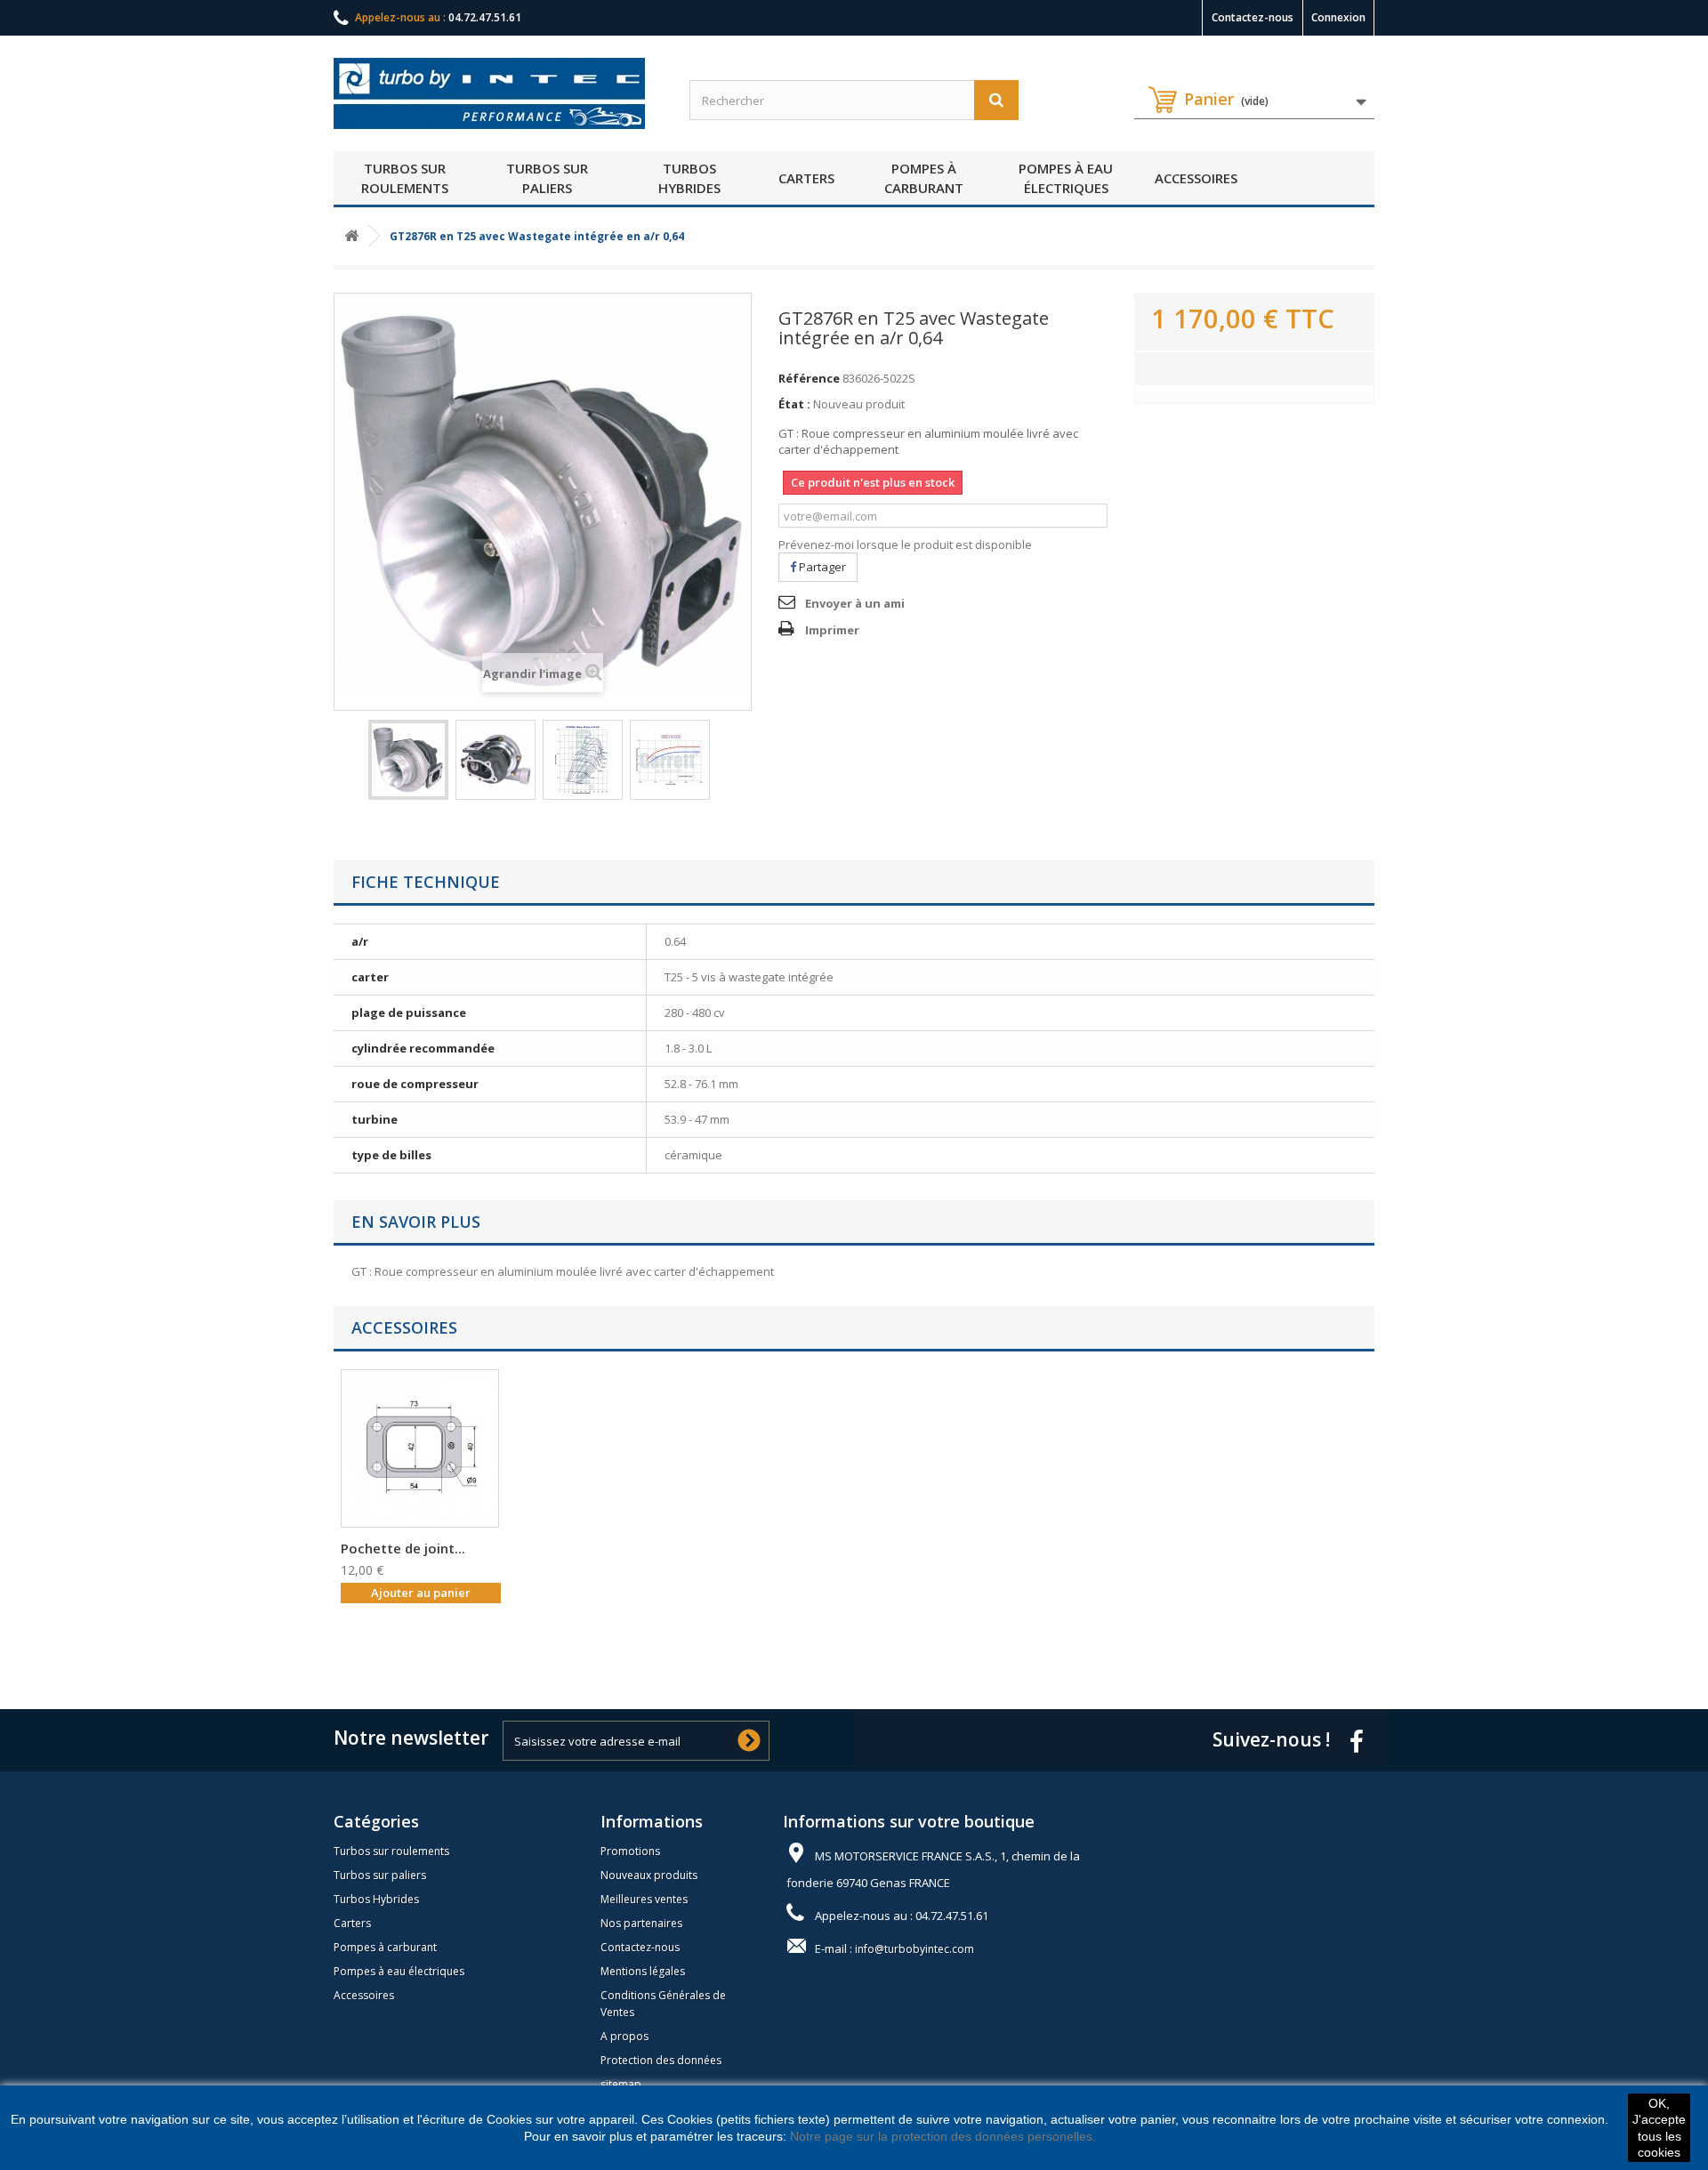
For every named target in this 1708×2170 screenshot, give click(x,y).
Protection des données (661, 2060)
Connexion (1338, 17)
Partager (821, 567)
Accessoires (1196, 178)
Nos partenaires (641, 1923)
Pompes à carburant (924, 178)
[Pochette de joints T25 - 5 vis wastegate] (420, 1448)
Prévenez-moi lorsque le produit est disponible (905, 545)
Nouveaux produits (649, 1875)
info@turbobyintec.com (914, 1949)
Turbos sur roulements (405, 178)
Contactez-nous (1253, 17)
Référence (809, 378)
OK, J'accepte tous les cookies (1659, 2128)
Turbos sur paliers (547, 178)
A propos (624, 2036)
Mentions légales (643, 1971)
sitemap (621, 2084)
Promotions (630, 1851)
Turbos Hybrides (689, 178)
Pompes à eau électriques (1066, 178)
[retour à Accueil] (351, 236)
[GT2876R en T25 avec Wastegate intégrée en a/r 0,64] (408, 760)
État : (794, 404)
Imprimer (832, 630)
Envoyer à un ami (855, 603)
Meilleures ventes (644, 1899)
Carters (806, 178)
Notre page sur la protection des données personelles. (943, 2136)
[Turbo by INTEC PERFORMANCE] (498, 93)
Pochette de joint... (403, 1548)
